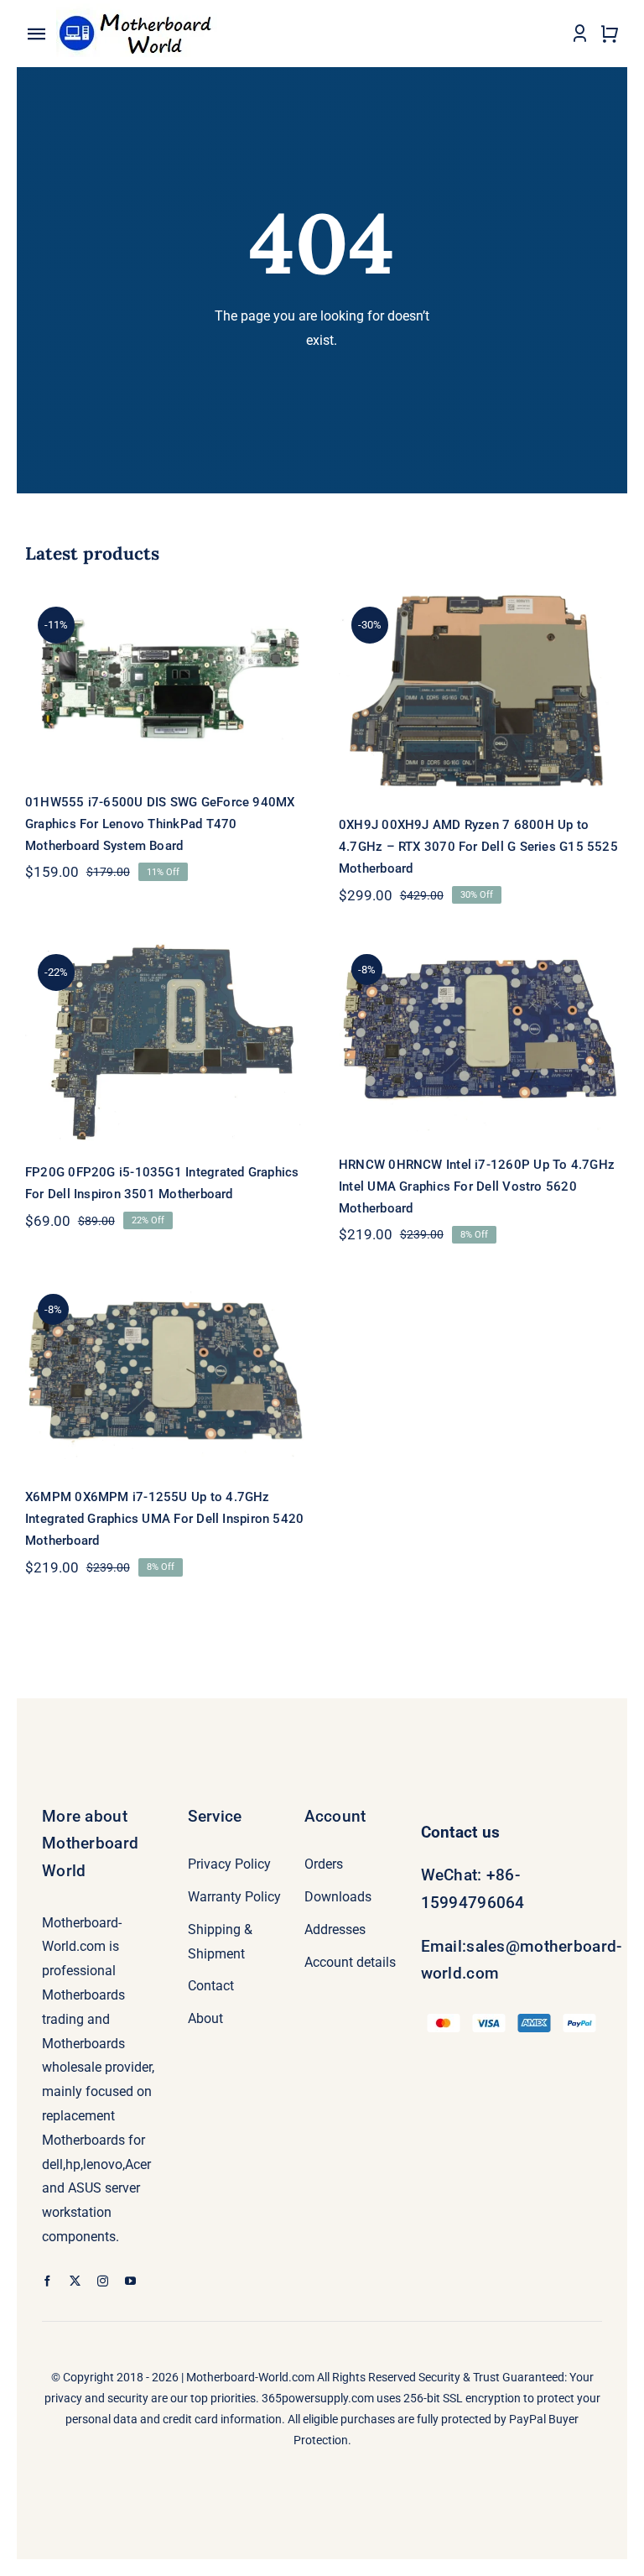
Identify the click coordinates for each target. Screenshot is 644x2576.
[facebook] (47, 2281)
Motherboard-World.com (250, 2377)
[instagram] (103, 2281)
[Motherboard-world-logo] (140, 10)
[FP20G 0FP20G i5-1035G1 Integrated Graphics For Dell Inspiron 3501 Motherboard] (165, 1039)
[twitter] (75, 2281)
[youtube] (130, 2281)
